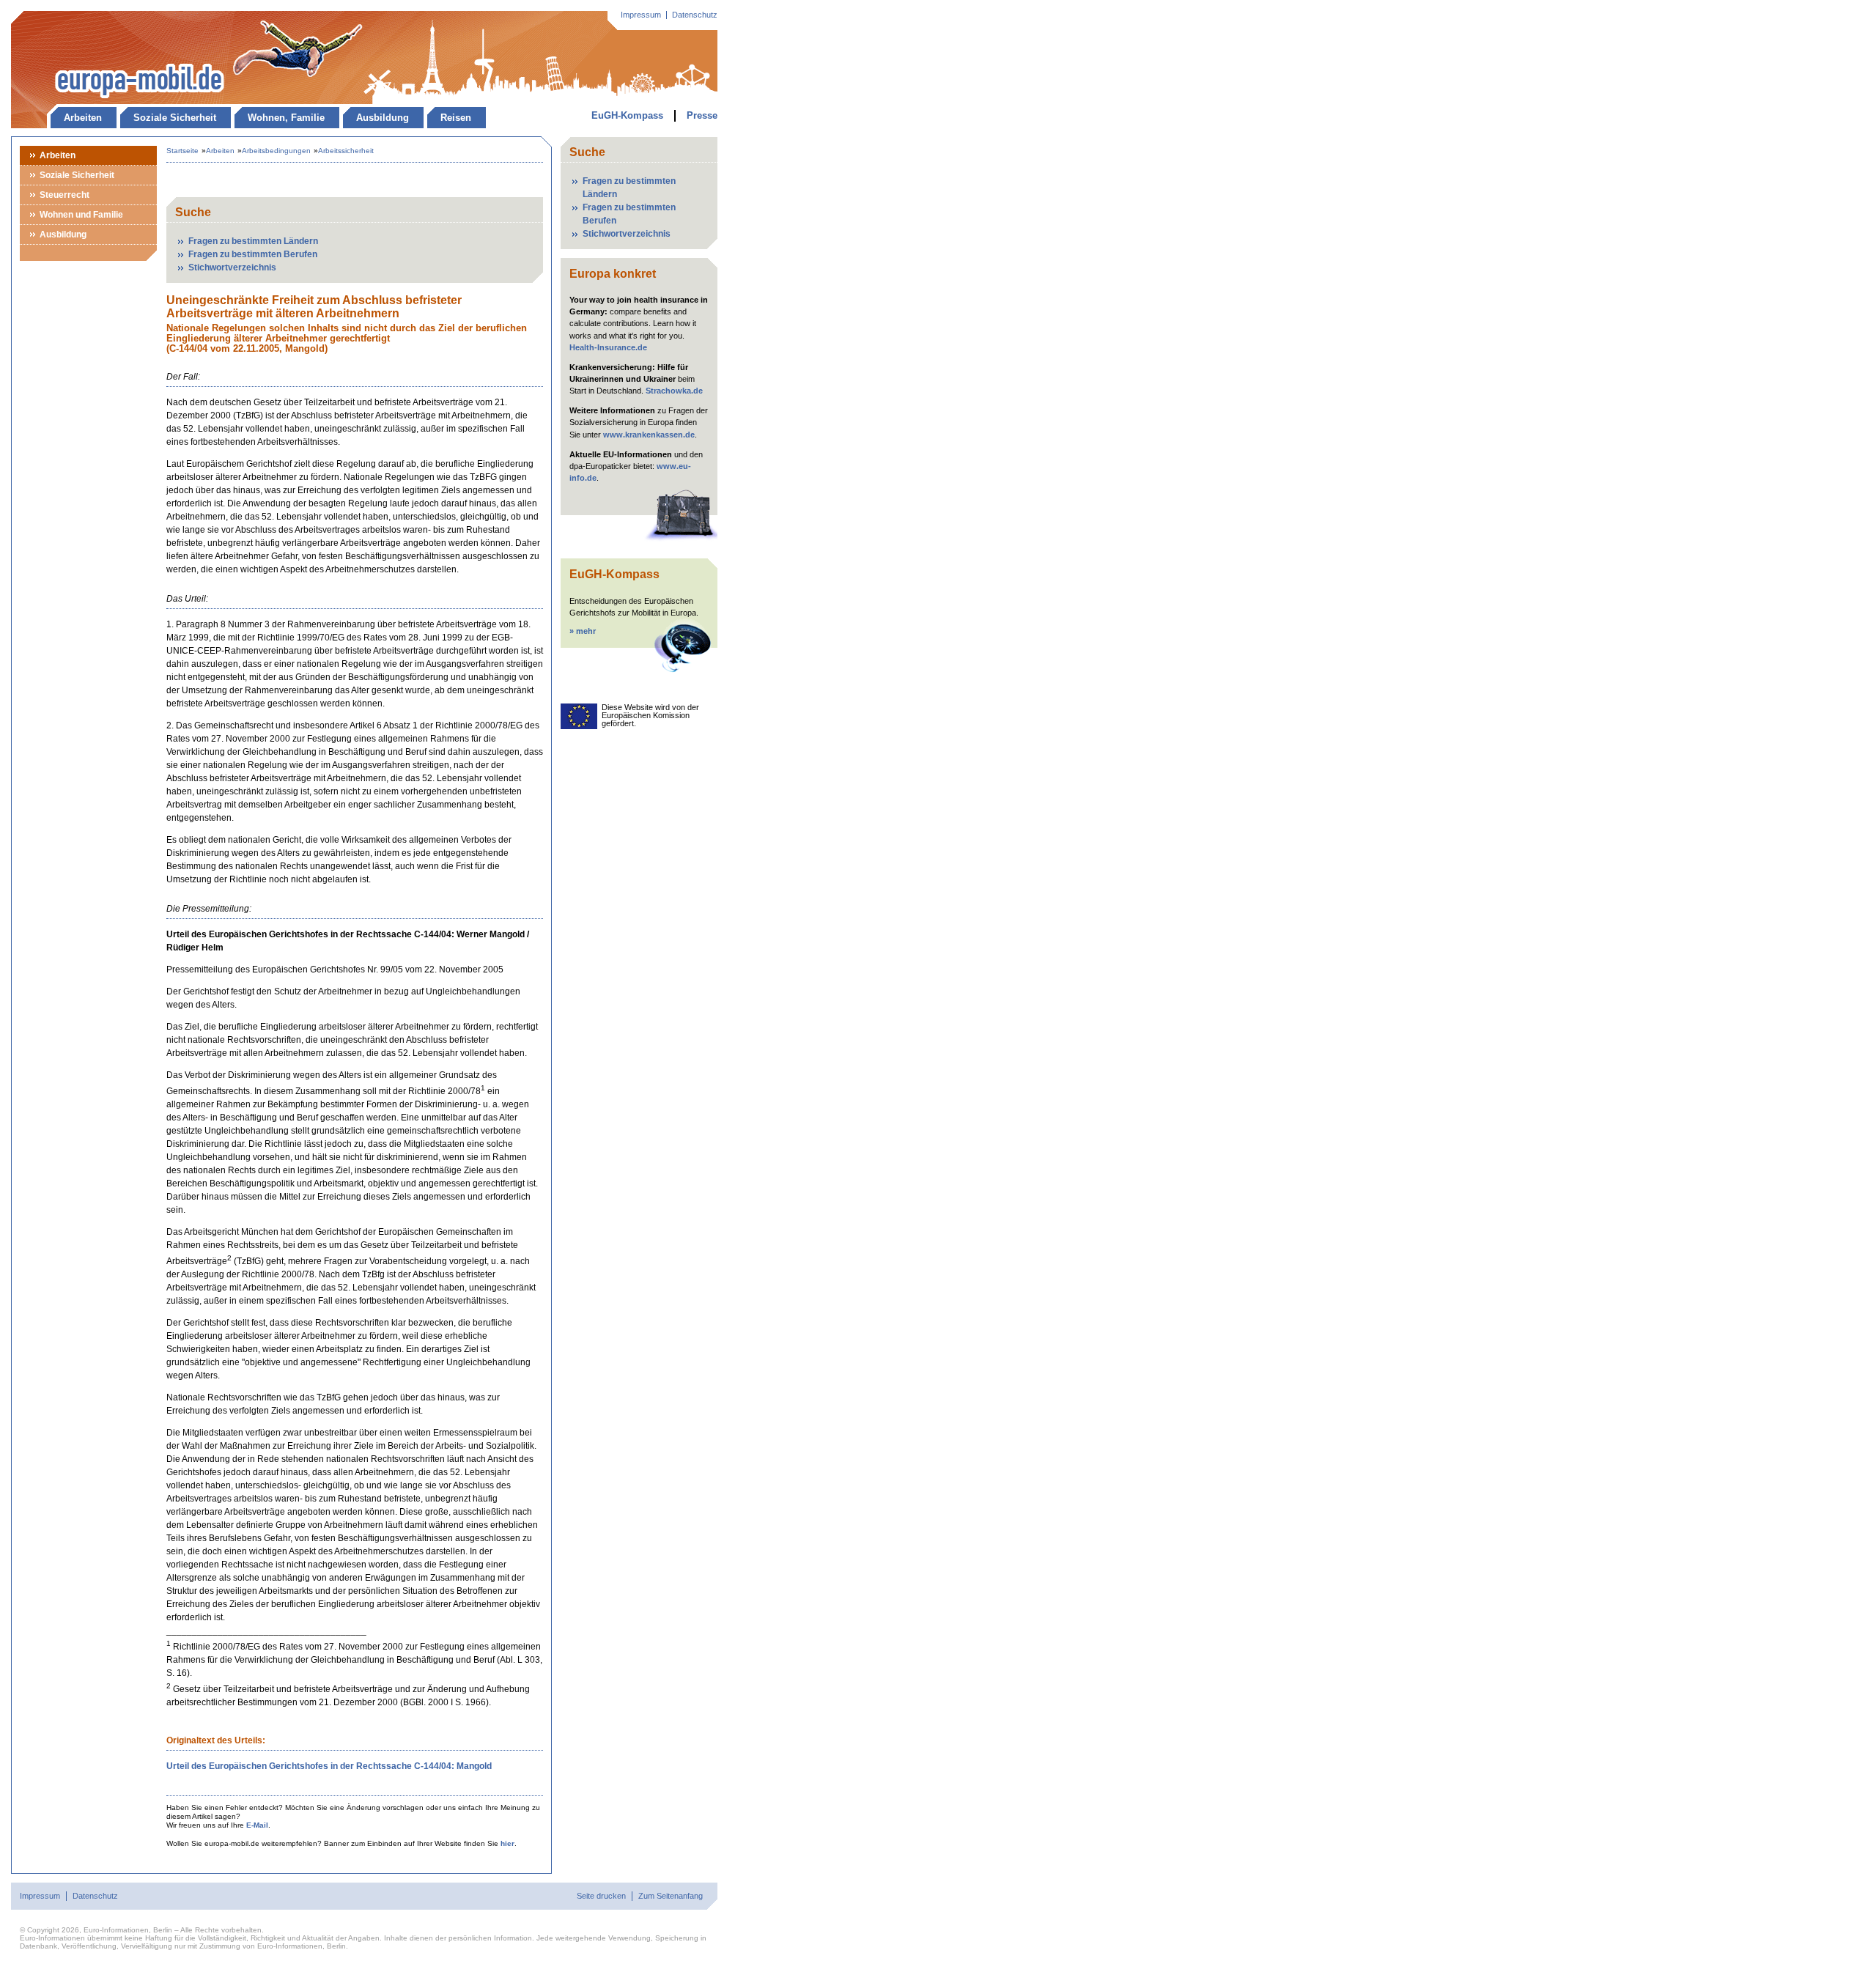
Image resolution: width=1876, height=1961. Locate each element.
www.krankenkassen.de (649, 435)
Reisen (456, 118)
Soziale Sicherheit (175, 118)
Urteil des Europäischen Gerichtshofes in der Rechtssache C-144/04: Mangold (329, 1766)
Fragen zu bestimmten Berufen (253, 254)
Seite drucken (601, 1896)
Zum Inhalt (84, 18)
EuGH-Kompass (627, 115)
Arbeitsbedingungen (276, 151)
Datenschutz (695, 15)
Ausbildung (383, 118)
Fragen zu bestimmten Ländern (253, 241)
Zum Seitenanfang (671, 1896)
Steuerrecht (64, 195)
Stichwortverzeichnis (232, 267)
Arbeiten (83, 118)
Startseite (182, 151)
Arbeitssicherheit (346, 151)
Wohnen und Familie (81, 215)
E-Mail (257, 1825)
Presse (702, 115)
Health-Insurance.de (608, 347)
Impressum (641, 15)
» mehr (583, 631)
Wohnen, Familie (286, 118)
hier (507, 1843)
